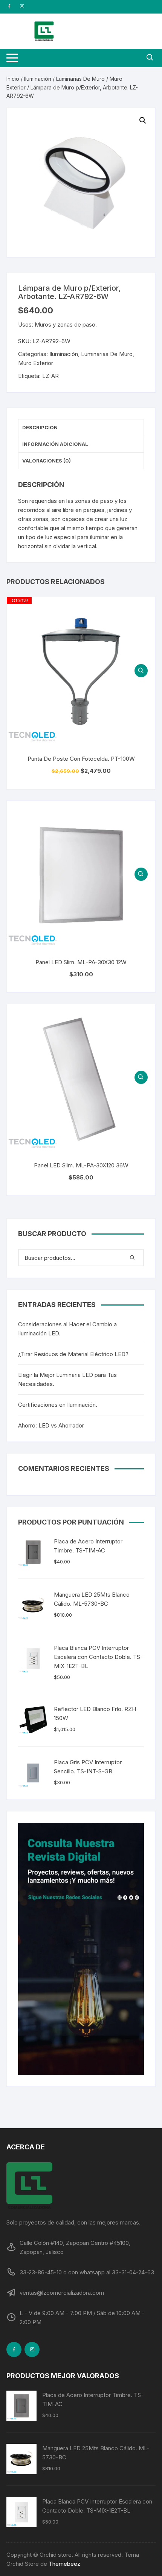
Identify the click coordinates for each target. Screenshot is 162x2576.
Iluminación (38, 79)
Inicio (13, 79)
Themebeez (64, 2564)
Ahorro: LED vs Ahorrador (51, 1425)
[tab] (81, 428)
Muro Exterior (36, 363)
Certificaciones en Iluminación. (58, 1405)
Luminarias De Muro (80, 79)
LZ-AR (50, 376)
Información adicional (55, 444)
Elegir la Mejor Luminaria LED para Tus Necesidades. (67, 1379)
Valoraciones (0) (47, 461)
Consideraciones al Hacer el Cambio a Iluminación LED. (67, 1329)
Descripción (40, 427)
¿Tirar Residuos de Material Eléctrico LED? (73, 1354)
